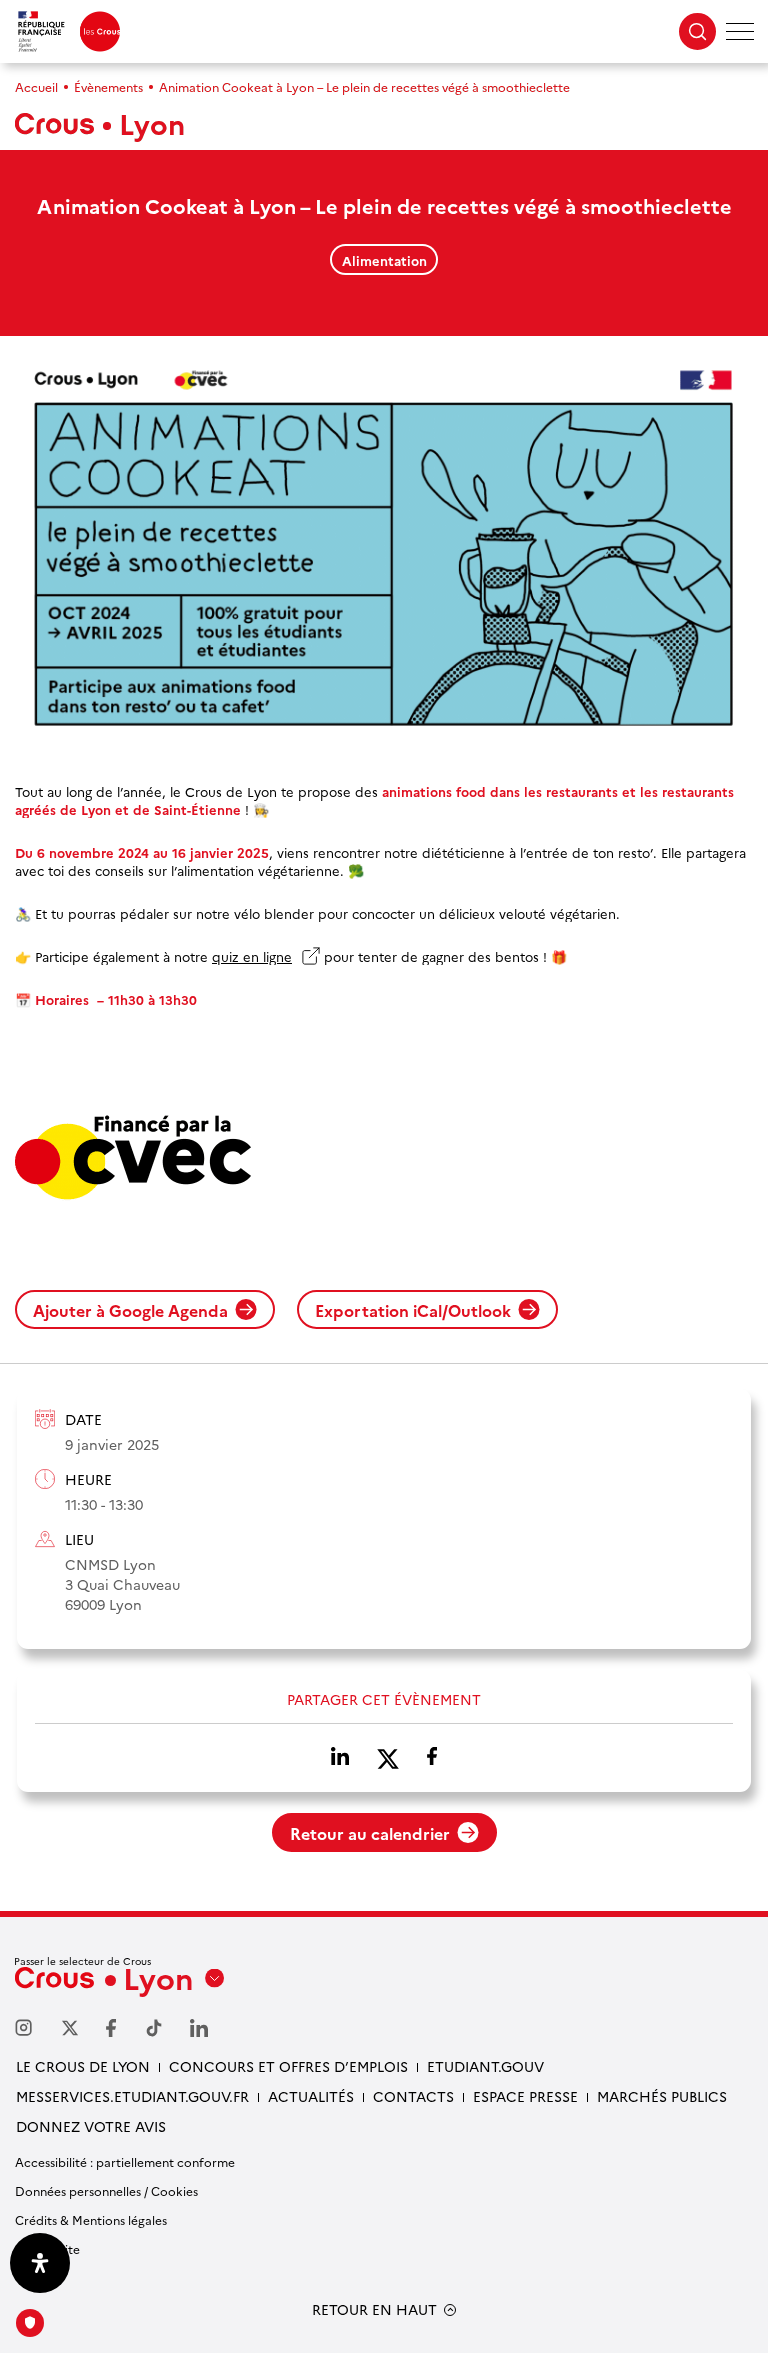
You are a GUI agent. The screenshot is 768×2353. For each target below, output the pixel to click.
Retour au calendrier (370, 1833)
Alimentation (384, 260)
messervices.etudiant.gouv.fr (132, 2096)
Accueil (36, 86)
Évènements (108, 86)
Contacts (413, 2096)
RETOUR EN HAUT (374, 2309)
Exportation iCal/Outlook (413, 1310)
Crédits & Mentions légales (91, 2219)
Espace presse (525, 2096)
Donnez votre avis (91, 2126)
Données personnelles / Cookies (106, 2190)
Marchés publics (662, 2096)
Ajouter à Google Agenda (130, 1310)
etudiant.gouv (485, 2066)
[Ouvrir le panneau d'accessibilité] (40, 2263)
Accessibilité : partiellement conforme (125, 2161)
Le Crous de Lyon (83, 2066)
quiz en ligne (266, 956)
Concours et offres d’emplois (288, 2066)
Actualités (311, 2096)
